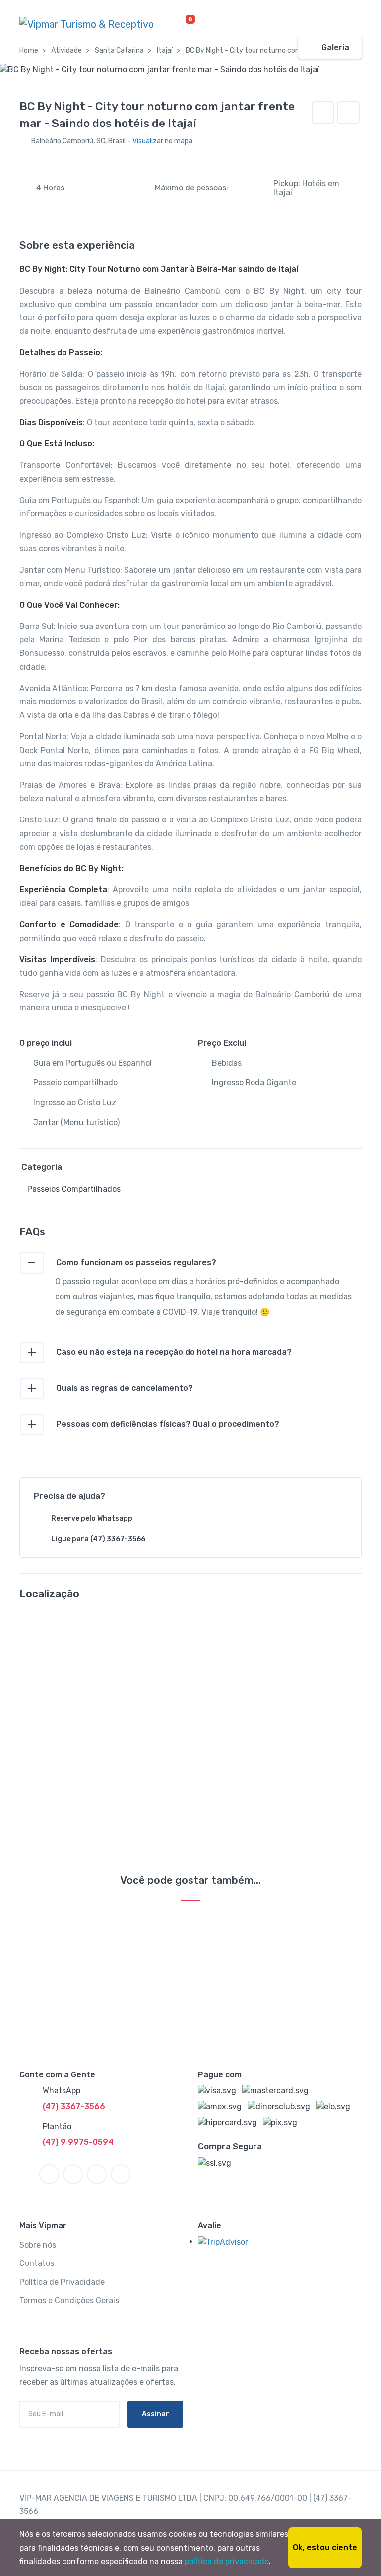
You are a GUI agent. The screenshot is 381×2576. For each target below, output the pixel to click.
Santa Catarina (119, 50)
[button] (349, 112)
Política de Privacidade (62, 2282)
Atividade (66, 50)
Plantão (57, 2126)
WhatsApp (62, 2091)
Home (29, 50)
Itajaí (165, 50)
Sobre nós (38, 2245)
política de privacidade (227, 2561)
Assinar (156, 2414)
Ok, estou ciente (325, 2547)
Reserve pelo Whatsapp (92, 1519)
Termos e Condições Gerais (69, 2300)
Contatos (37, 2263)
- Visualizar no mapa (160, 141)
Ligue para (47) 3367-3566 (98, 1539)
